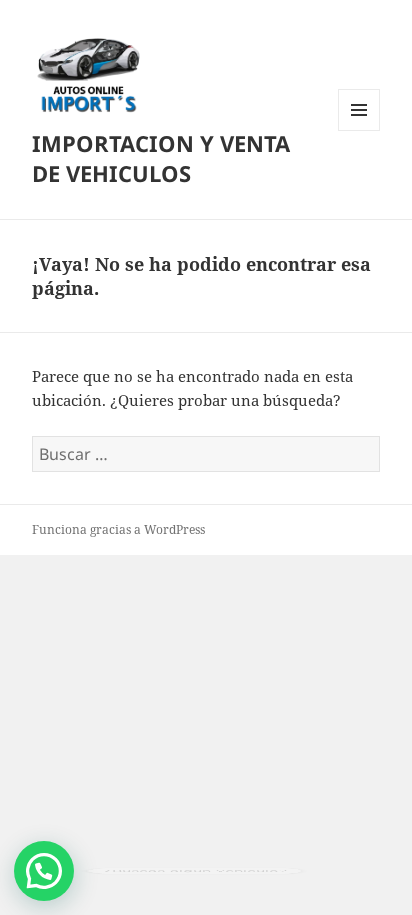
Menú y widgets (359, 130)
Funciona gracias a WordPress (118, 529)
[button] (44, 871)
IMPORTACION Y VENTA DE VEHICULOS (161, 158)
